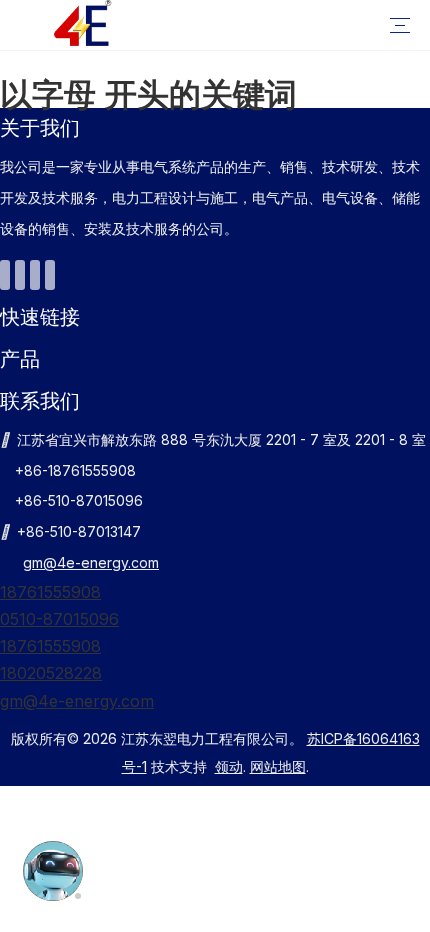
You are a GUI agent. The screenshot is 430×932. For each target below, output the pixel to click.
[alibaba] (50, 275)
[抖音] (35, 275)
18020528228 (51, 673)
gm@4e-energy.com (91, 562)
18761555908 (50, 592)
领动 (229, 766)
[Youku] (5, 275)
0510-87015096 (59, 619)
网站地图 (278, 766)
